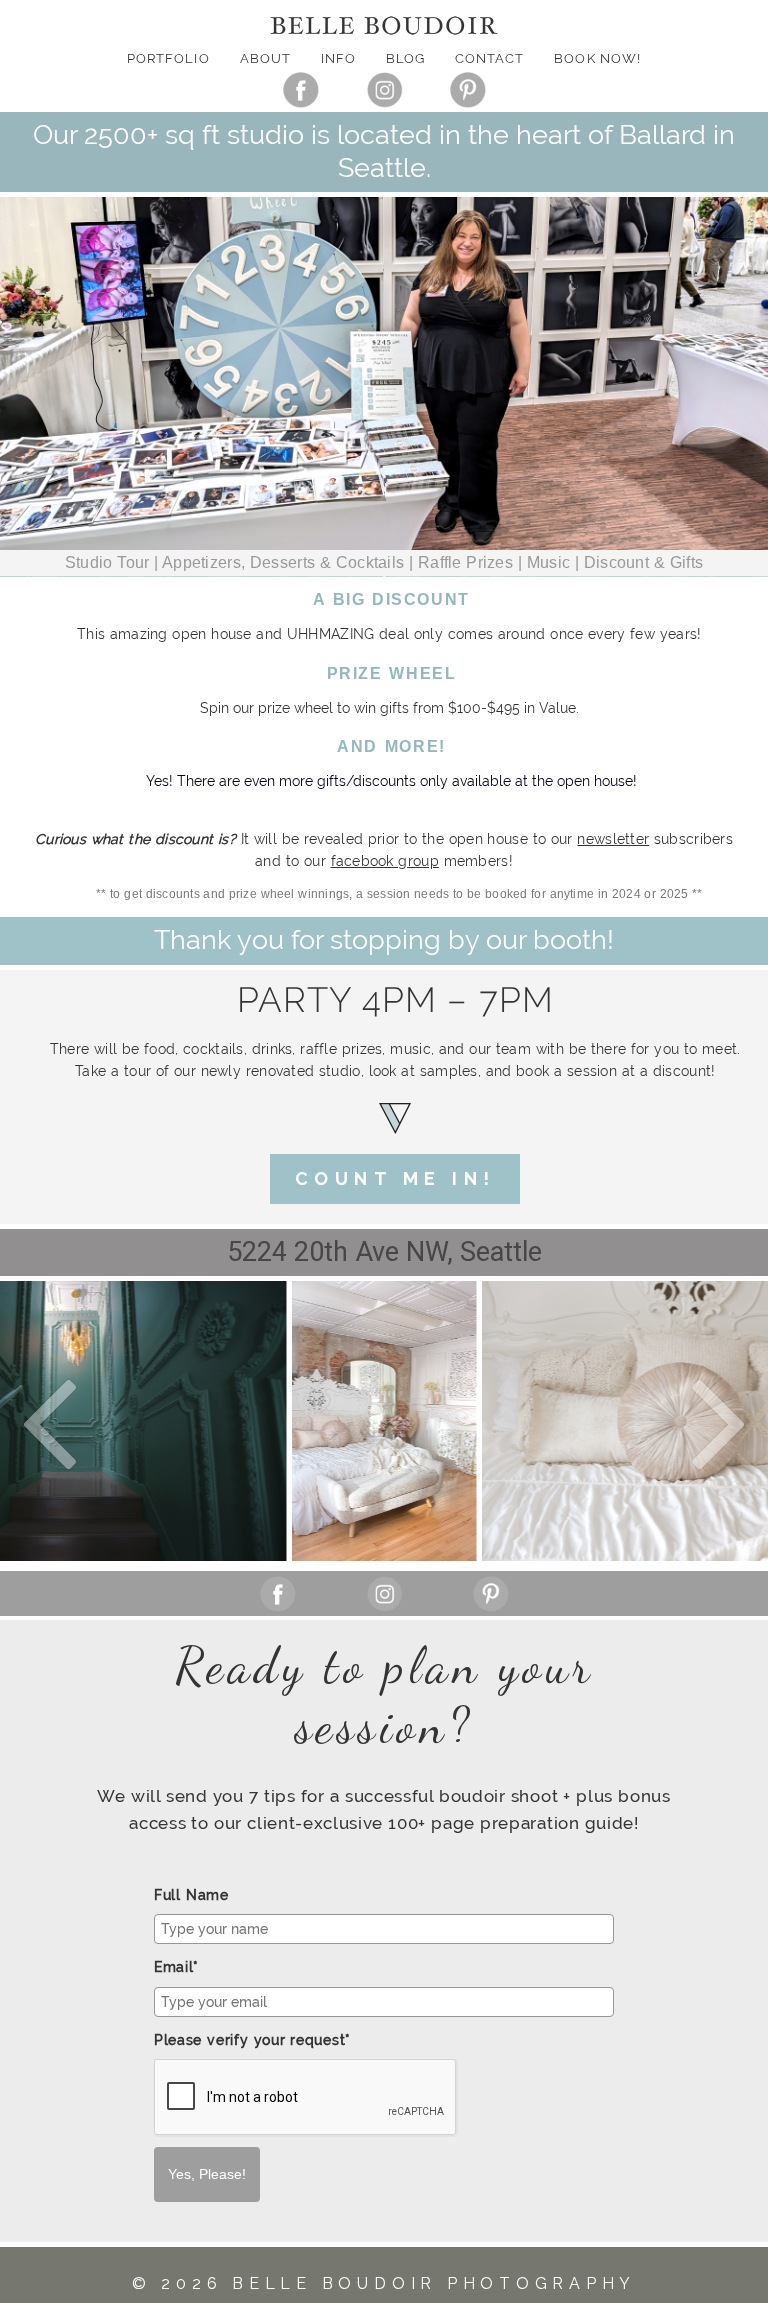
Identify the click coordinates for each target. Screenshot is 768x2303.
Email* (176, 1967)
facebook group (385, 861)
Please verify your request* (252, 2040)
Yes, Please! (207, 2174)
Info (338, 58)
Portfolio (168, 58)
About (265, 58)
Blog (405, 58)
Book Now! (597, 58)
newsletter (613, 839)
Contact (489, 58)
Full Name (191, 1895)
